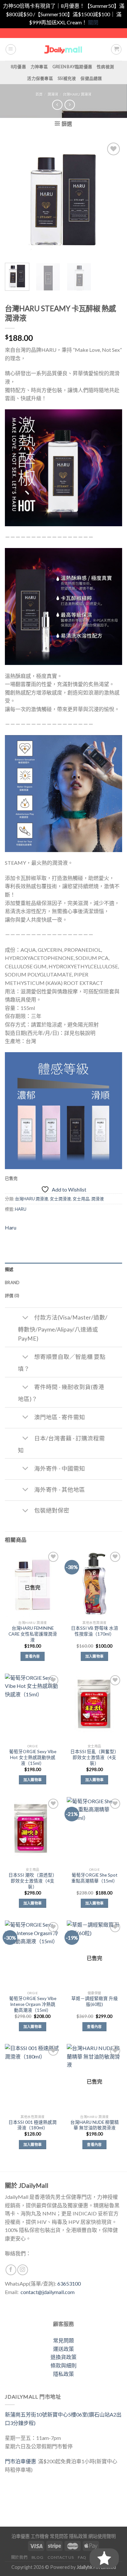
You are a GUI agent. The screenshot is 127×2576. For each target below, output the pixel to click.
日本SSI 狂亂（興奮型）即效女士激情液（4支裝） (95, 1757)
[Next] (112, 199)
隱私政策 (63, 2374)
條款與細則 (63, 2365)
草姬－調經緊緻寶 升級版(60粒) (95, 2001)
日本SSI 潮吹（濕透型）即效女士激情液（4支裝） (33, 1881)
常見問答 (59, 2536)
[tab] (63, 1269)
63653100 (69, 2283)
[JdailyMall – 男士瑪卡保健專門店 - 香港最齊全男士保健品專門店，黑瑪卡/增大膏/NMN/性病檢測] (64, 49)
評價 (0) (12, 1295)
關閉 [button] (93, 22)
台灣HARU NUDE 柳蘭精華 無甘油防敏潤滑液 (95, 2125)
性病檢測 (105, 67)
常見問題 (63, 2340)
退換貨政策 (63, 2357)
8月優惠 (18, 67)
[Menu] (11, 49)
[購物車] (116, 49)
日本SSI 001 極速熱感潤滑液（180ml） (33, 2125)
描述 (9, 1269)
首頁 (39, 94)
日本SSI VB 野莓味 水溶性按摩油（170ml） (95, 1631)
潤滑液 (53, 94)
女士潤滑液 (60, 1199)
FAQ (82, 2557)
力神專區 (39, 67)
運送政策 (63, 2349)
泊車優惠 (21, 2536)
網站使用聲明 (102, 2536)
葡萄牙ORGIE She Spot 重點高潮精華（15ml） (94, 1878)
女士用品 (81, 1199)
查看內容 (32, 1656)
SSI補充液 (67, 78)
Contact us (61, 2557)
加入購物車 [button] (95, 1656)
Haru (11, 1227)
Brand (12, 1282)
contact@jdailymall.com (48, 2292)
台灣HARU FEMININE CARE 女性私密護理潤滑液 (33, 1634)
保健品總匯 (91, 78)
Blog (37, 2557)
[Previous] (15, 199)
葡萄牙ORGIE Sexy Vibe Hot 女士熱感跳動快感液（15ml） (33, 1757)
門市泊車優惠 (21, 2461)
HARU (21, 1209)
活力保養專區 (40, 78)
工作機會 (40, 2536)
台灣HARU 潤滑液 (77, 94)
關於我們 (19, 2557)
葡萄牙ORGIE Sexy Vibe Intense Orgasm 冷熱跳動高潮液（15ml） (33, 2004)
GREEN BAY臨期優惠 (72, 67)
